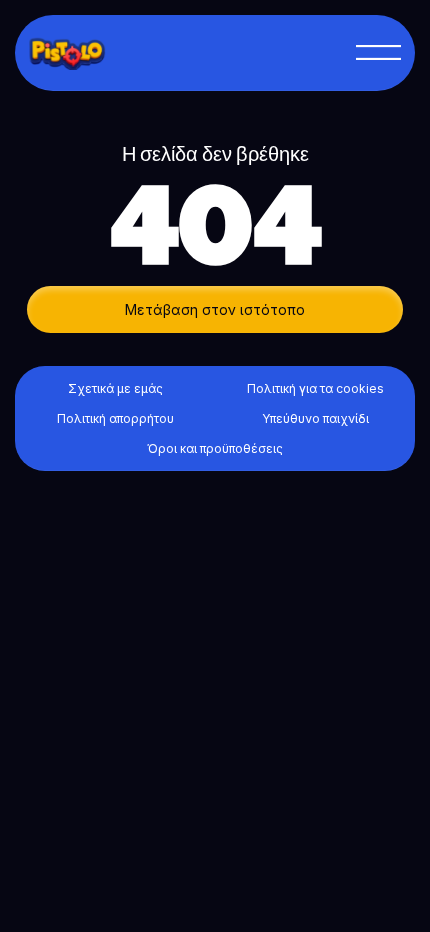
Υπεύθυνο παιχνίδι (315, 418)
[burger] (378, 52)
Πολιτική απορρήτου (115, 418)
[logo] (77, 52)
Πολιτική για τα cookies (315, 388)
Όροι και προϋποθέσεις (215, 448)
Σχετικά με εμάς (115, 388)
